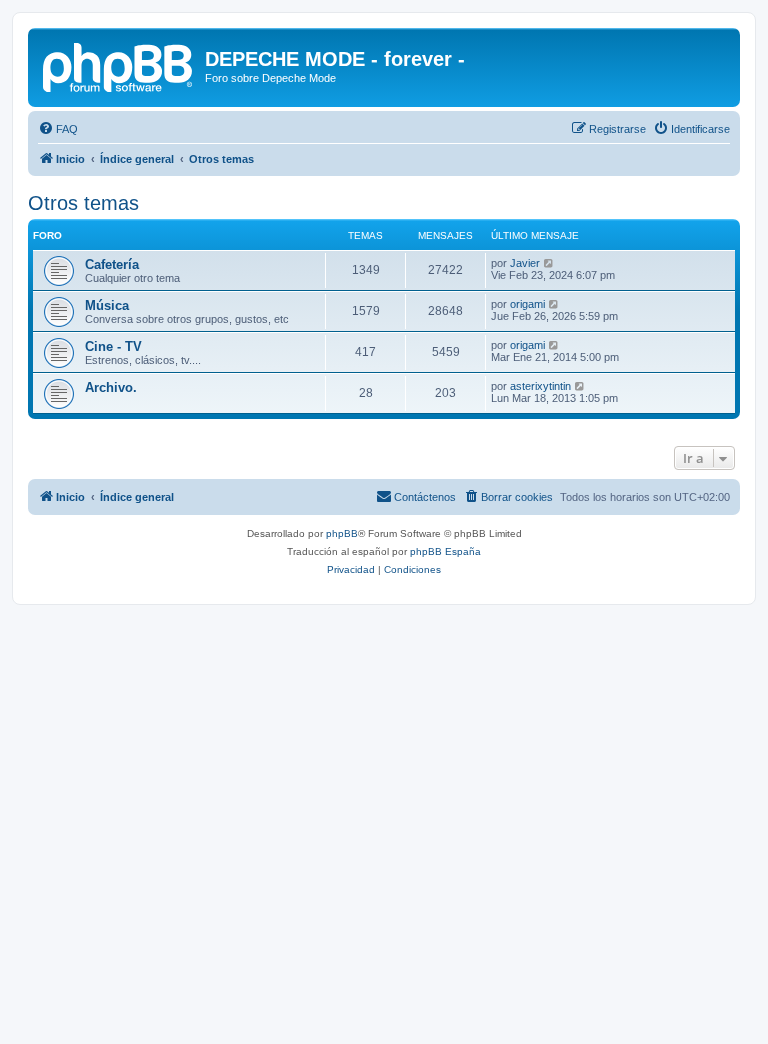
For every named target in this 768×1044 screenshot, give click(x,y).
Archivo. (111, 387)
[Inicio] (119, 65)
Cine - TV (113, 346)
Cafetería (112, 264)
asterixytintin (540, 386)
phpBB (342, 533)
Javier (525, 263)
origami (527, 304)
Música (107, 305)
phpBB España (445, 551)
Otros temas (83, 203)
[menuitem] (58, 129)
